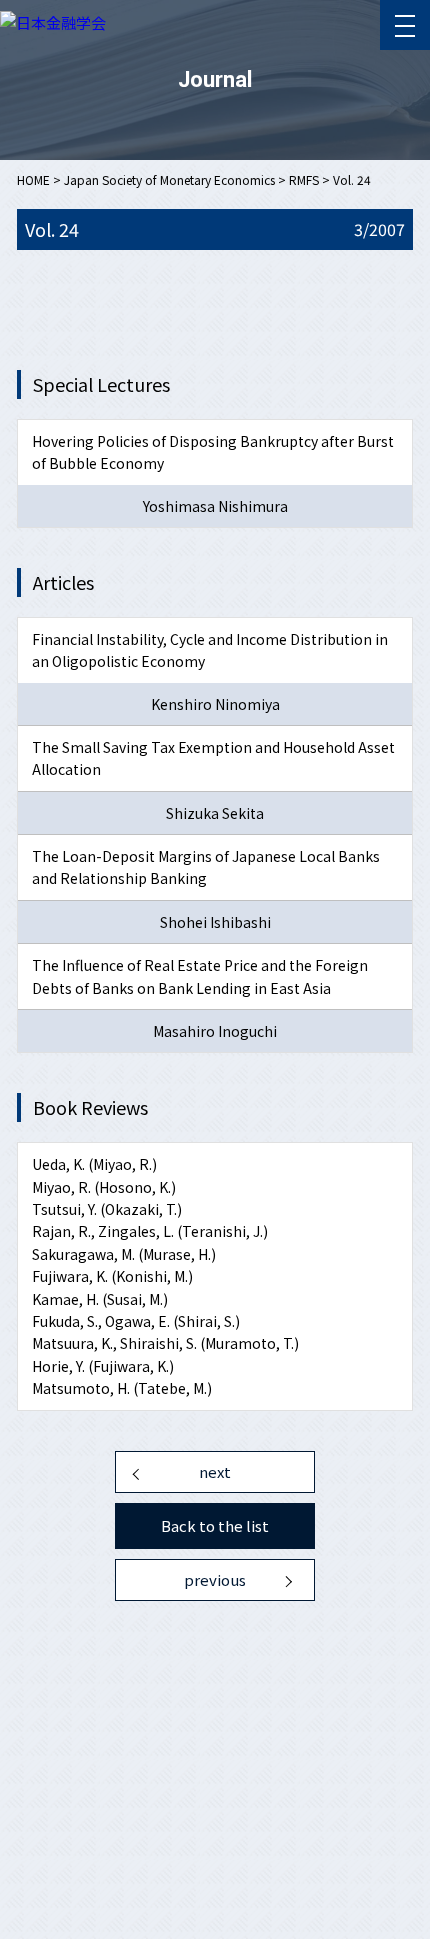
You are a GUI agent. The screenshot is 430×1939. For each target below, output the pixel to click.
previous (215, 1579)
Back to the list (215, 1525)
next (215, 1471)
